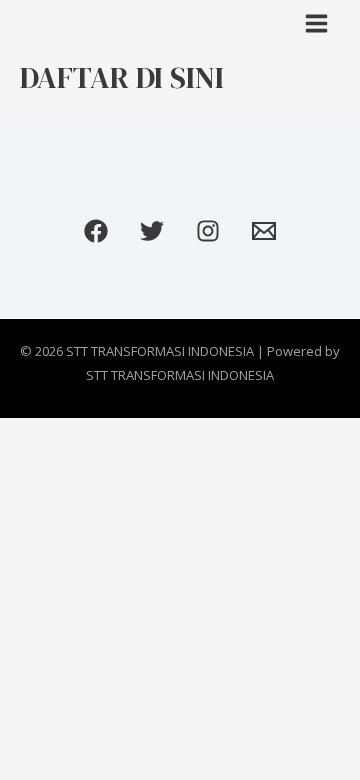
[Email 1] (264, 231)
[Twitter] (152, 231)
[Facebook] (96, 231)
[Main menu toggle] (317, 24)
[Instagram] (208, 231)
